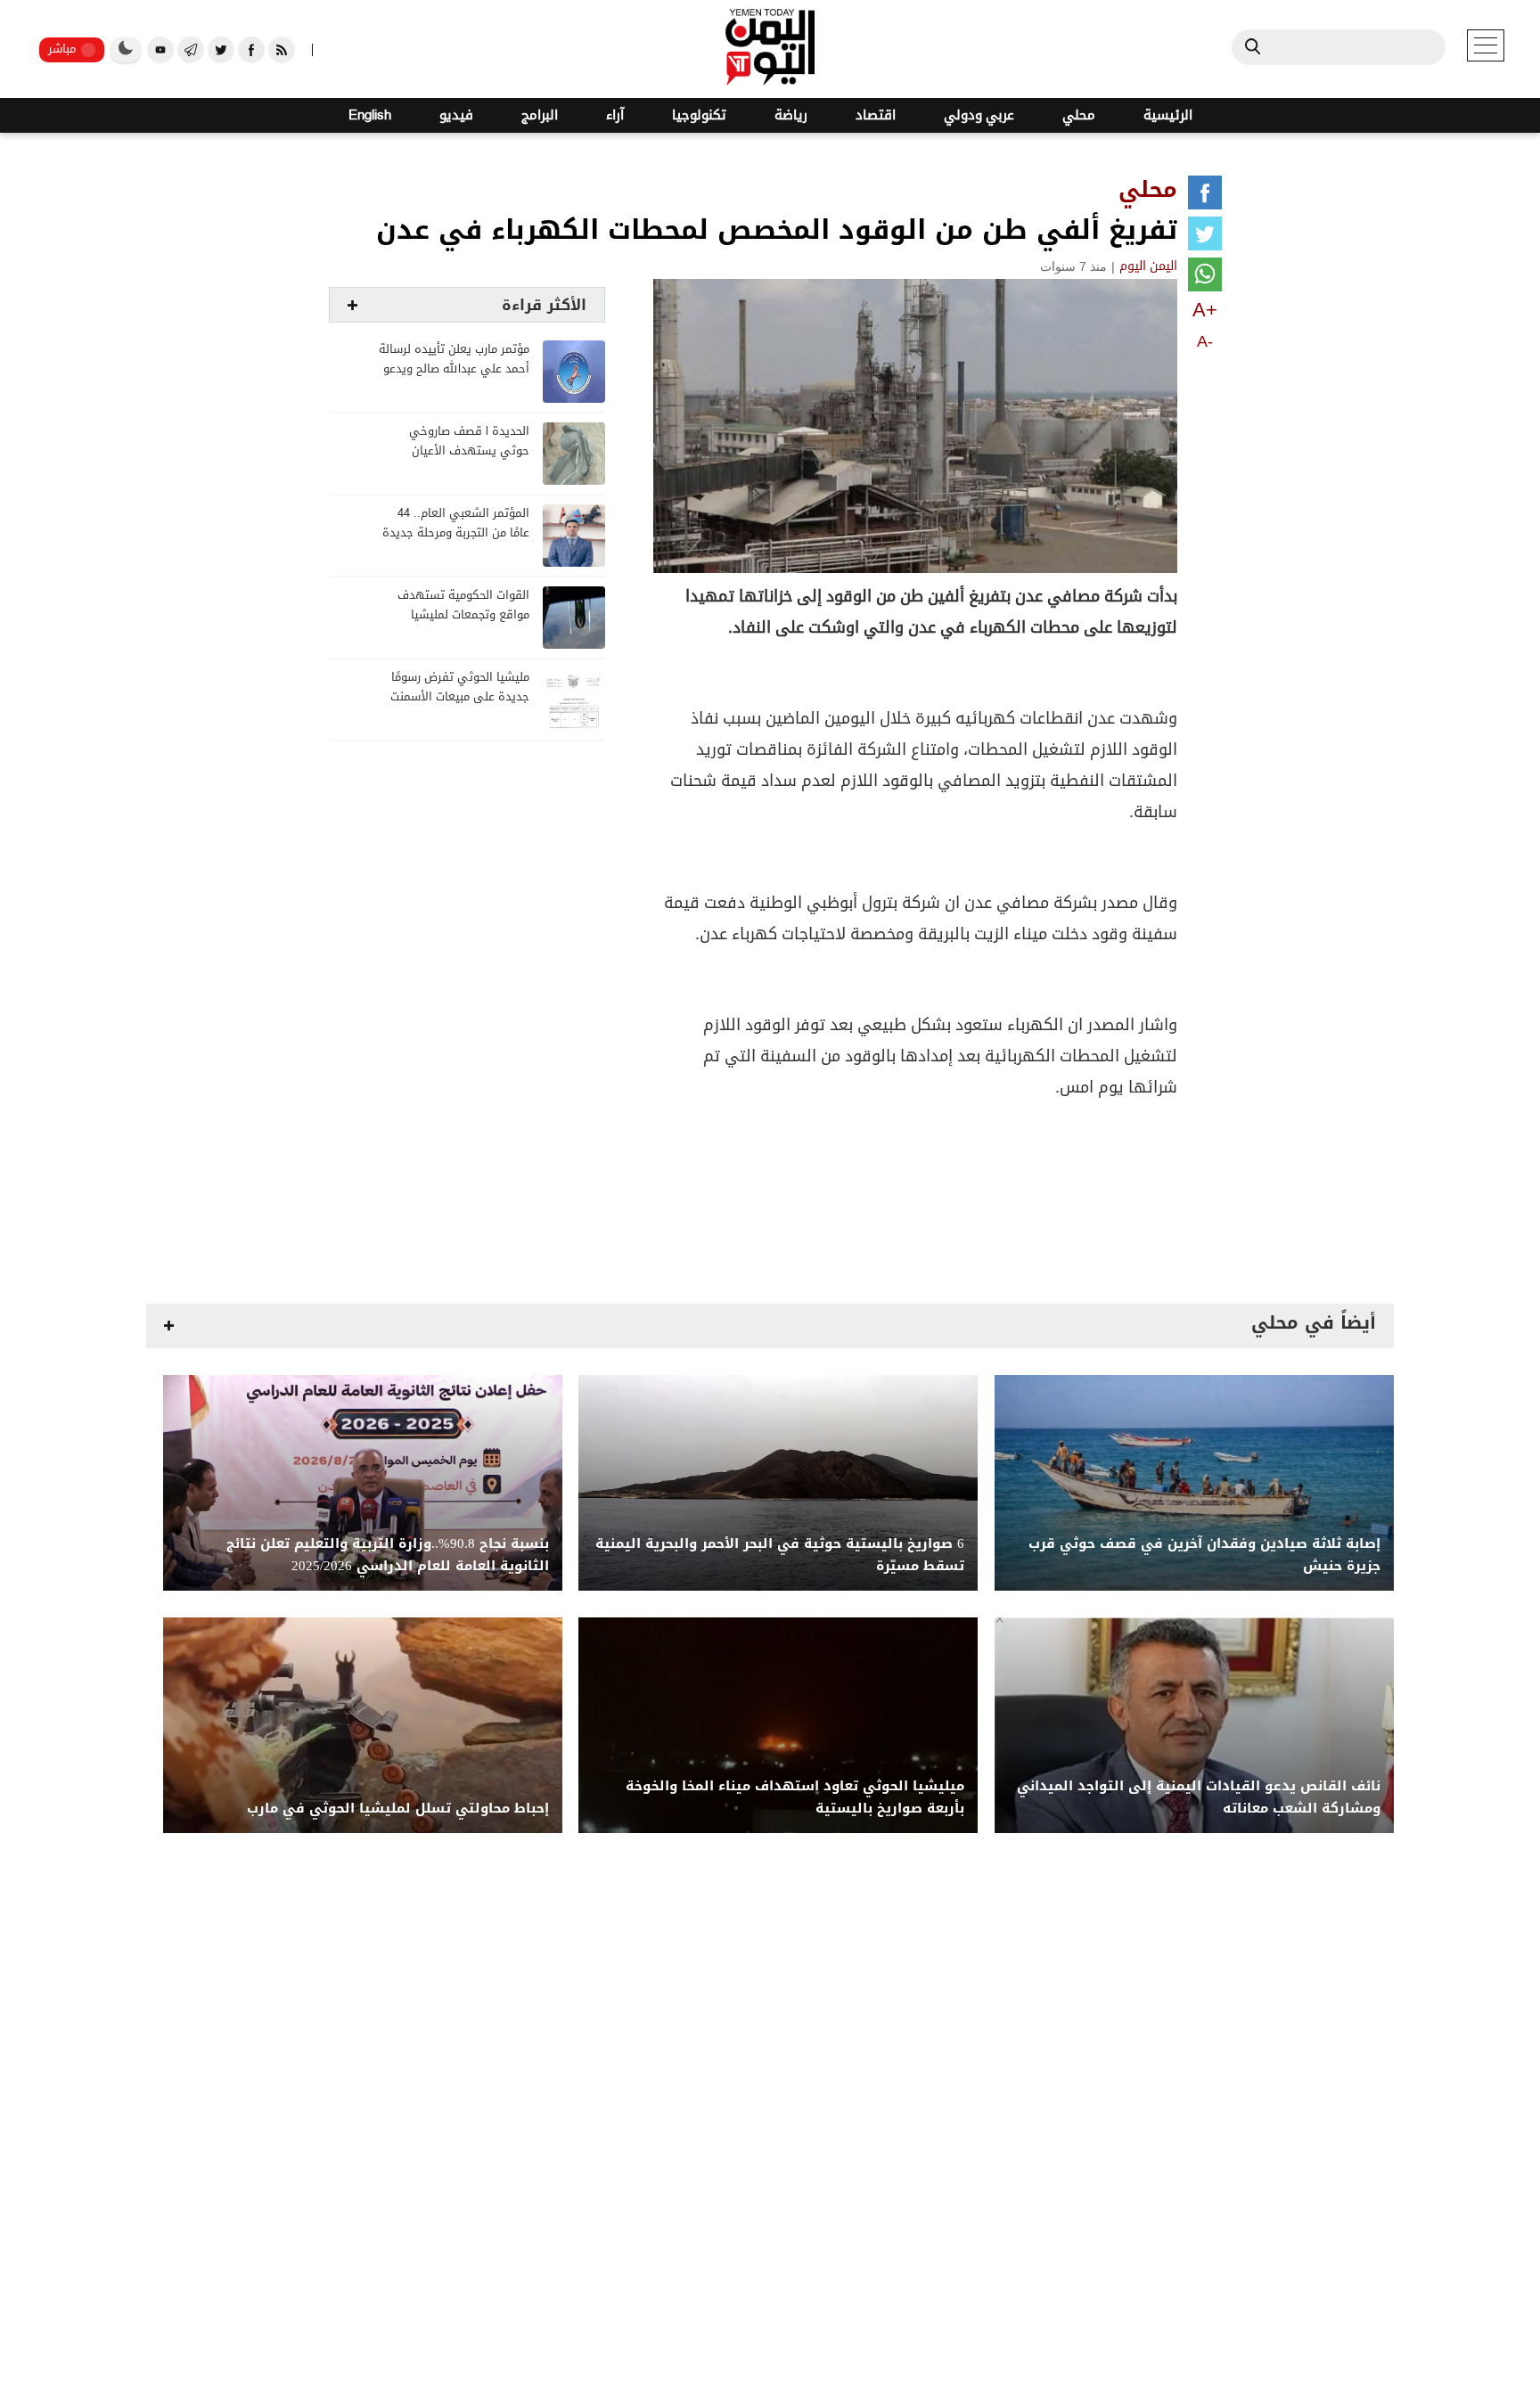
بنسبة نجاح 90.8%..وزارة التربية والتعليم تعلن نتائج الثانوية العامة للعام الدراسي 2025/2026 (388, 1555)
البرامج (540, 115)
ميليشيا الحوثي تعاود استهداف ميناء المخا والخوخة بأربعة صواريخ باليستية (795, 1797)
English (370, 115)
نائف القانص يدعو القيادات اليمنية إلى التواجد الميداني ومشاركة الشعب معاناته (1199, 1797)
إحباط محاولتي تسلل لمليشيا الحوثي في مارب (398, 1809)
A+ (1205, 310)
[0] (1205, 196)
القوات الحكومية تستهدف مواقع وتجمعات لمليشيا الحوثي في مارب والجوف (463, 615)
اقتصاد (876, 115)
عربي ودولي (979, 115)
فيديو (456, 115)
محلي (1079, 115)
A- (1205, 341)
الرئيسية (1168, 115)
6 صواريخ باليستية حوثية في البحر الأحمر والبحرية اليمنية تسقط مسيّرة (780, 1555)
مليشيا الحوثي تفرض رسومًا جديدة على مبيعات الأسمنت (460, 688)
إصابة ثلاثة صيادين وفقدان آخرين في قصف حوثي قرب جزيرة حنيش (1204, 1555)
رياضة (791, 115)
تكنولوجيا (699, 115)
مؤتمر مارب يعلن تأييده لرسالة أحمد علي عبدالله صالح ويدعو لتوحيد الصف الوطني (454, 369)
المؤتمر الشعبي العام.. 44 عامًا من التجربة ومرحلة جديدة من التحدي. (456, 533)
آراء (615, 115)
